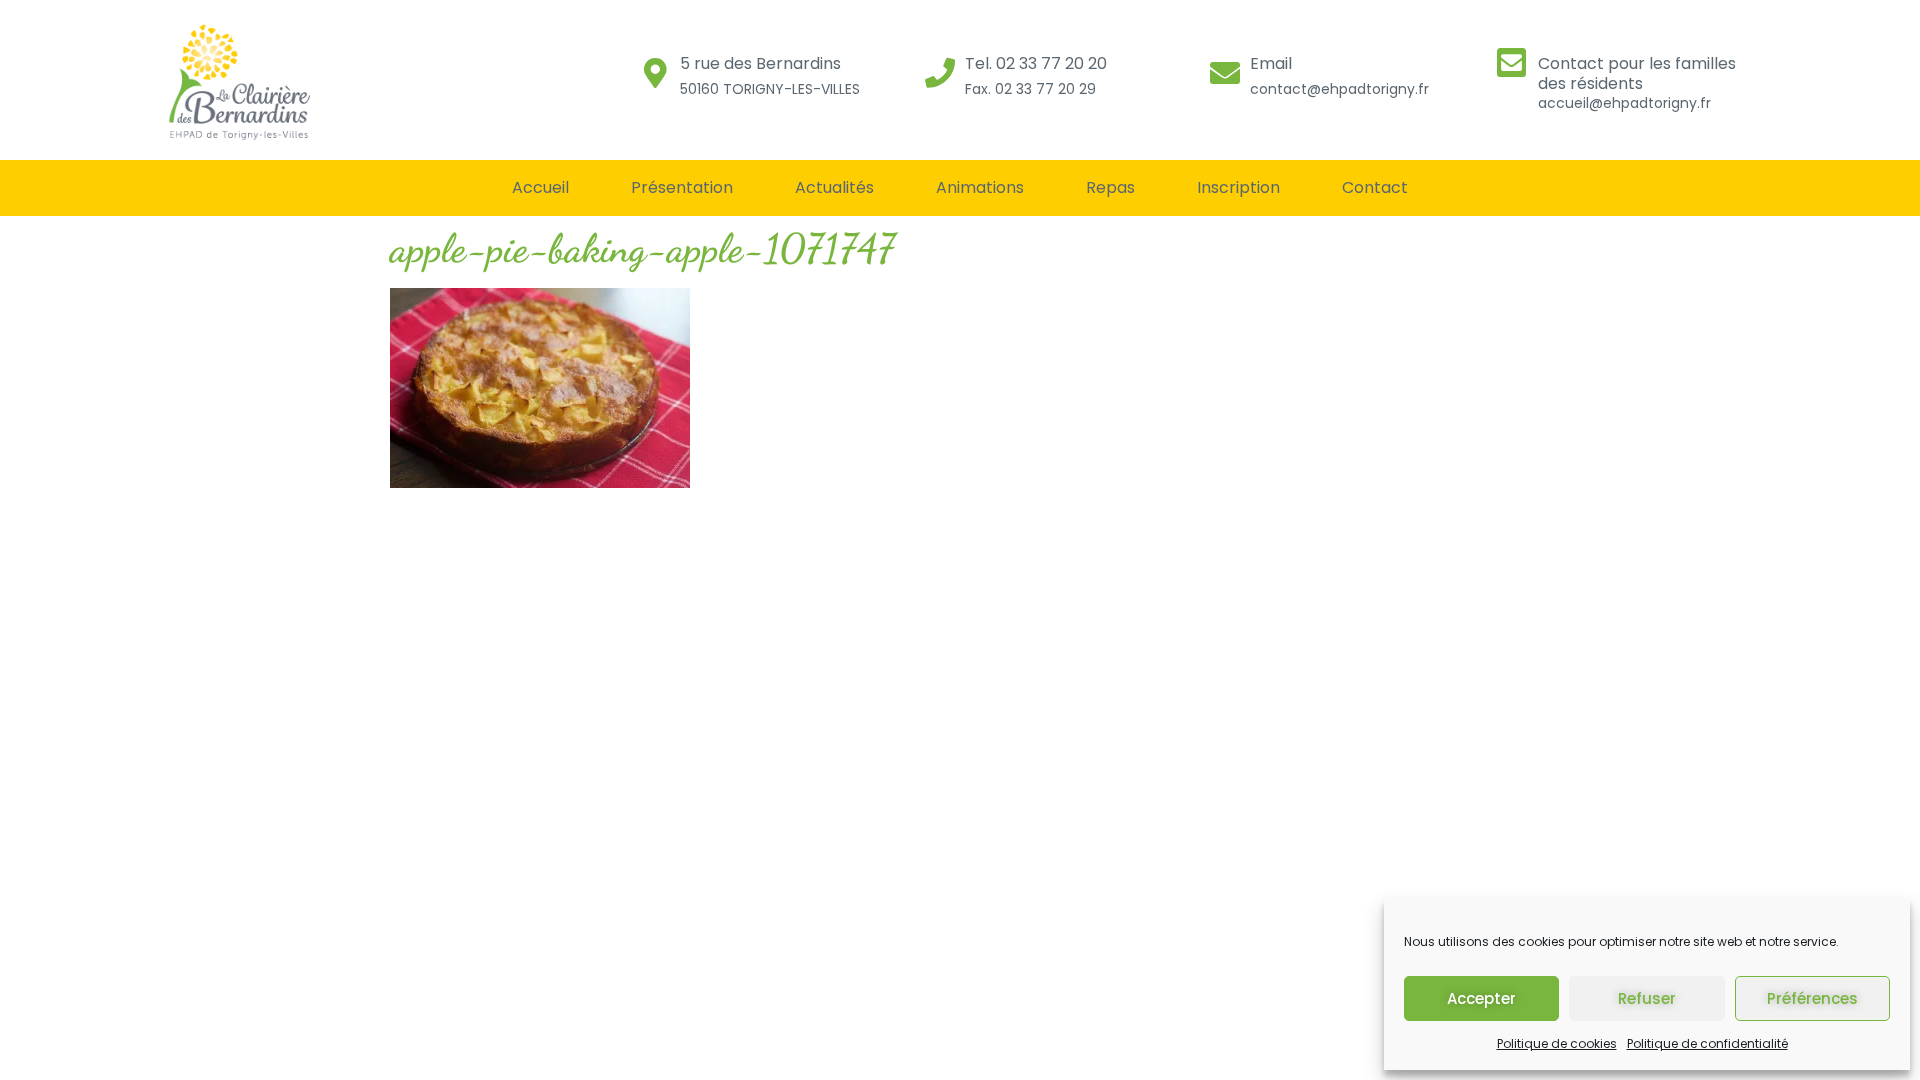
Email (1271, 63)
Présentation (682, 187)
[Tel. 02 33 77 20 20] (940, 73)
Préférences (1812, 998)
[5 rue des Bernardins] (655, 73)
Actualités (834, 187)
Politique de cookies (1557, 1043)
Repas (1110, 187)
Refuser (1647, 998)
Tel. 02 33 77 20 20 (1036, 63)
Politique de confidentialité (1707, 1043)
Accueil (540, 187)
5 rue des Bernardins (760, 63)
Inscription (1238, 187)
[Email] (1225, 73)
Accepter (1481, 998)
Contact (1375, 187)
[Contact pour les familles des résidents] (1511, 62)
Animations (980, 187)
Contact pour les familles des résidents (1637, 73)
